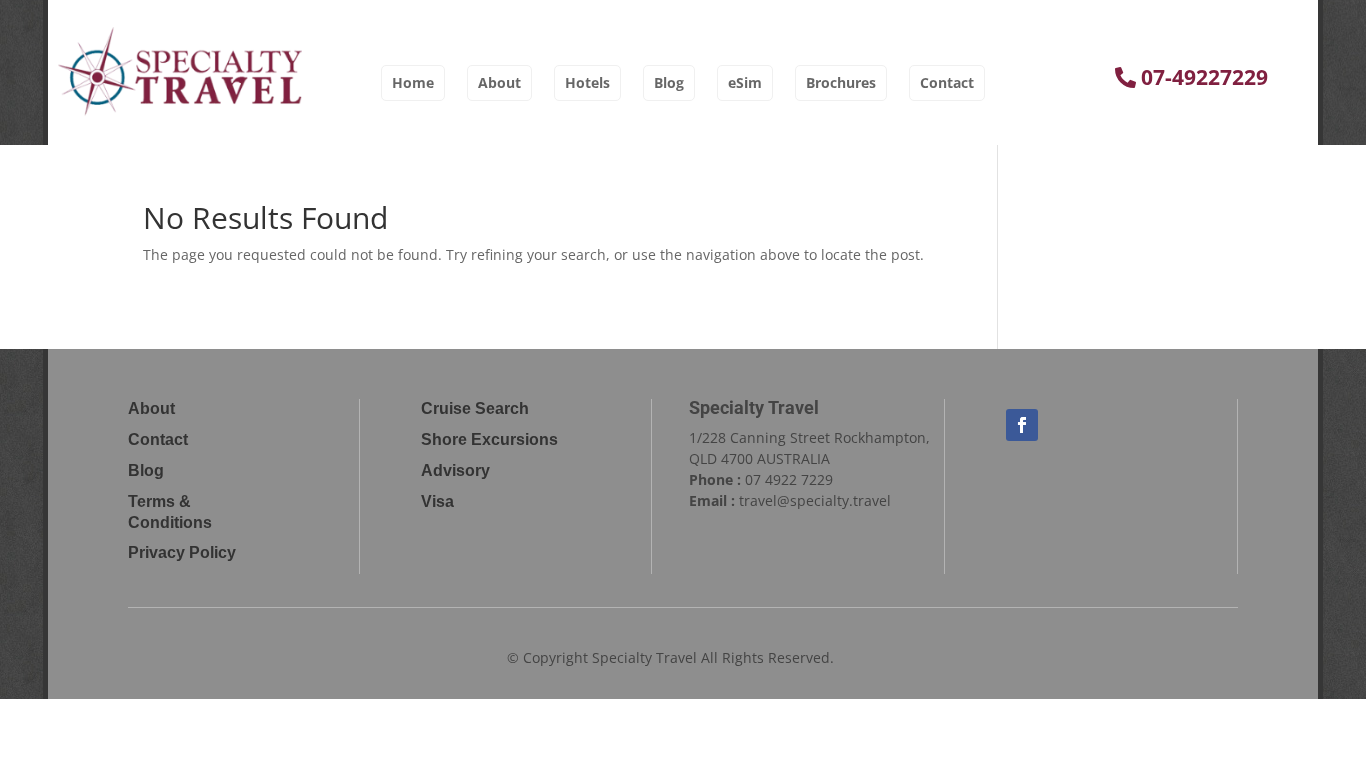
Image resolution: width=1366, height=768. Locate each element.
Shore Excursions (489, 439)
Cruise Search (475, 408)
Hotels (587, 82)
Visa (437, 501)
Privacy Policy (182, 552)
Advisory (455, 470)
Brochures (841, 82)
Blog (669, 82)
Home (413, 82)
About (499, 82)
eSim (745, 82)
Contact (947, 82)
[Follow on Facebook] (1022, 425)
